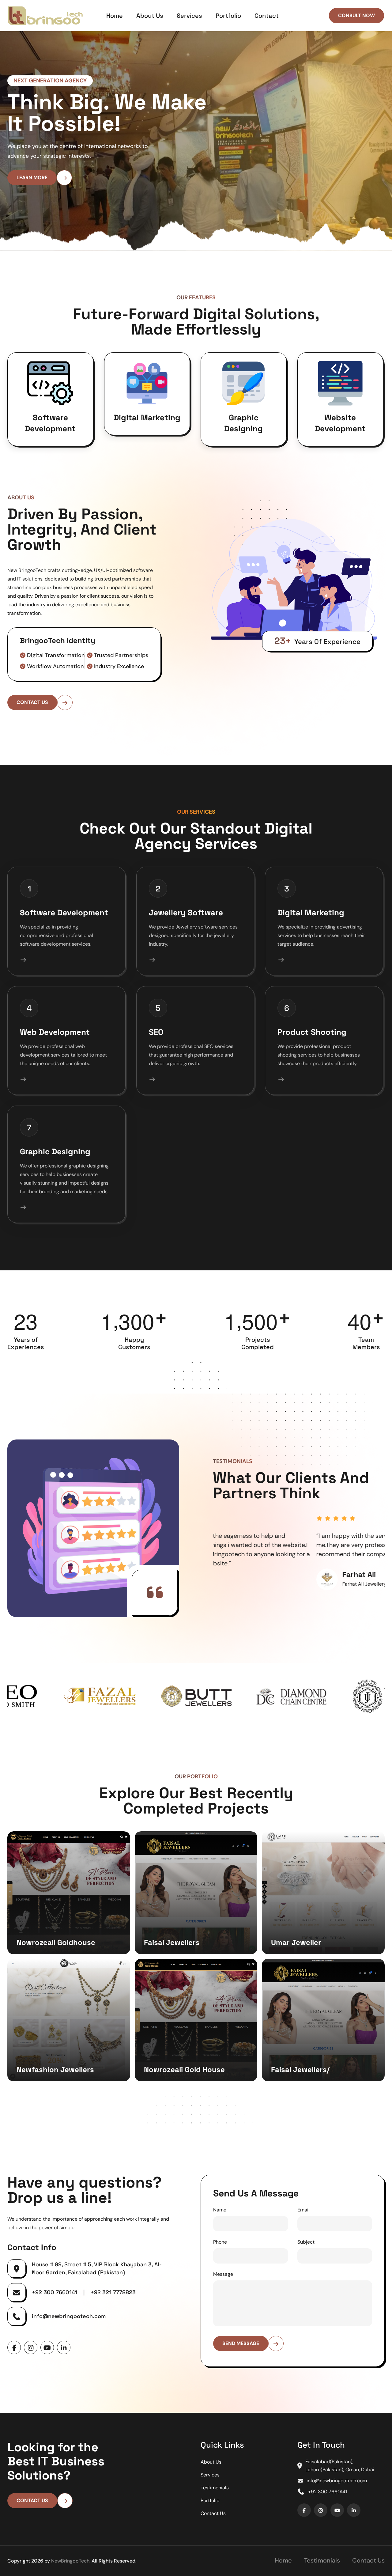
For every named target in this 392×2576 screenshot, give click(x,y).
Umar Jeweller (296, 1952)
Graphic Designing (243, 433)
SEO (156, 1042)
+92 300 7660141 (55, 2302)
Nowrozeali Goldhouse (56, 1952)
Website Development (340, 433)
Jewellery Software (186, 922)
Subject (306, 2252)
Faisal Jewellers (172, 1952)
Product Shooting (312, 1042)
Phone (220, 2252)
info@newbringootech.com (69, 2326)
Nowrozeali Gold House (184, 2079)
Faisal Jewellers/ (300, 2079)
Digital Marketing (147, 427)
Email (303, 2220)
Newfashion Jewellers (55, 2079)
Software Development (50, 433)
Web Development (55, 1042)
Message (223, 2284)
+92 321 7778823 (113, 2302)
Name (220, 2220)
